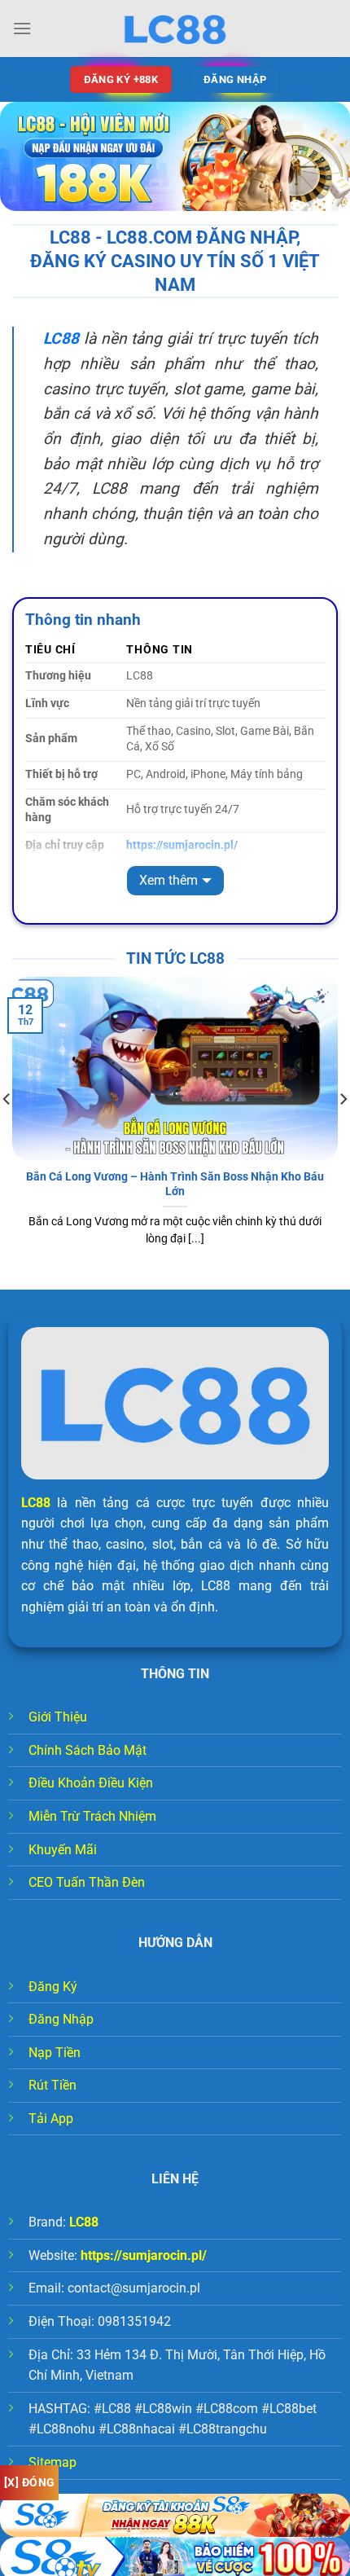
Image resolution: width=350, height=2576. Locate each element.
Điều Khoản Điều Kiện (91, 1783)
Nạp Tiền (55, 2053)
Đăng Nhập (61, 2019)
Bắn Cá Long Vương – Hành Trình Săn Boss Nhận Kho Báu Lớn (175, 1184)
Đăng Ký (53, 1987)
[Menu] (22, 28)
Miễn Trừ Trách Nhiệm (92, 1816)
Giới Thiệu (58, 1717)
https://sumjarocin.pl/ (144, 2255)
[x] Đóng (29, 2482)
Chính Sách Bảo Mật (87, 1750)
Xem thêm (168, 880)
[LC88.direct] (175, 29)
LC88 (36, 1503)
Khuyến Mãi (63, 1850)
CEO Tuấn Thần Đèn (87, 1882)
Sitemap (52, 2462)
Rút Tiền (52, 2085)
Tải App (51, 2119)
